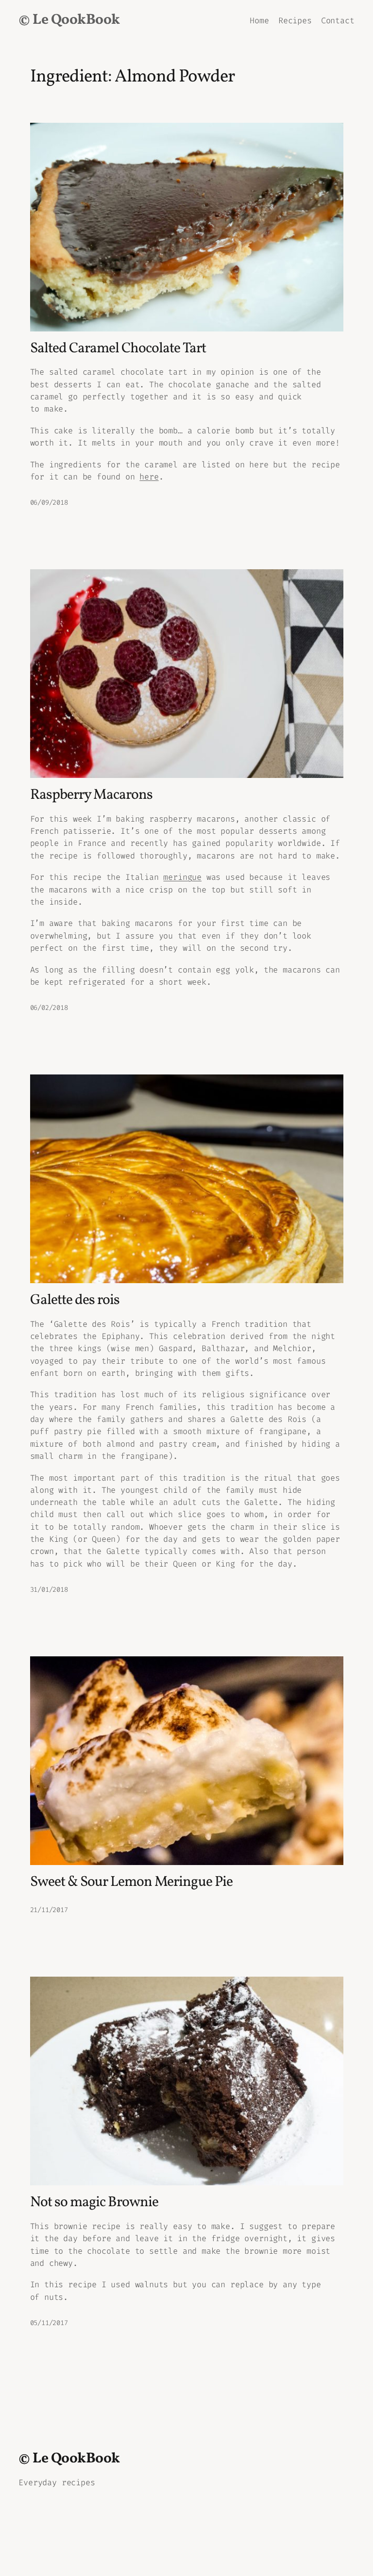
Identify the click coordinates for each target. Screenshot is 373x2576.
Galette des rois (75, 1300)
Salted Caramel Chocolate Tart (118, 349)
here (149, 477)
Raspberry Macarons (92, 795)
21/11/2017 (49, 1910)
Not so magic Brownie (94, 2203)
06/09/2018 (49, 503)
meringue (182, 877)
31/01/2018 (49, 1590)
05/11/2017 (49, 2323)
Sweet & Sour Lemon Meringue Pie (131, 1882)
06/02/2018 (49, 1008)
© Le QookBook (69, 20)
